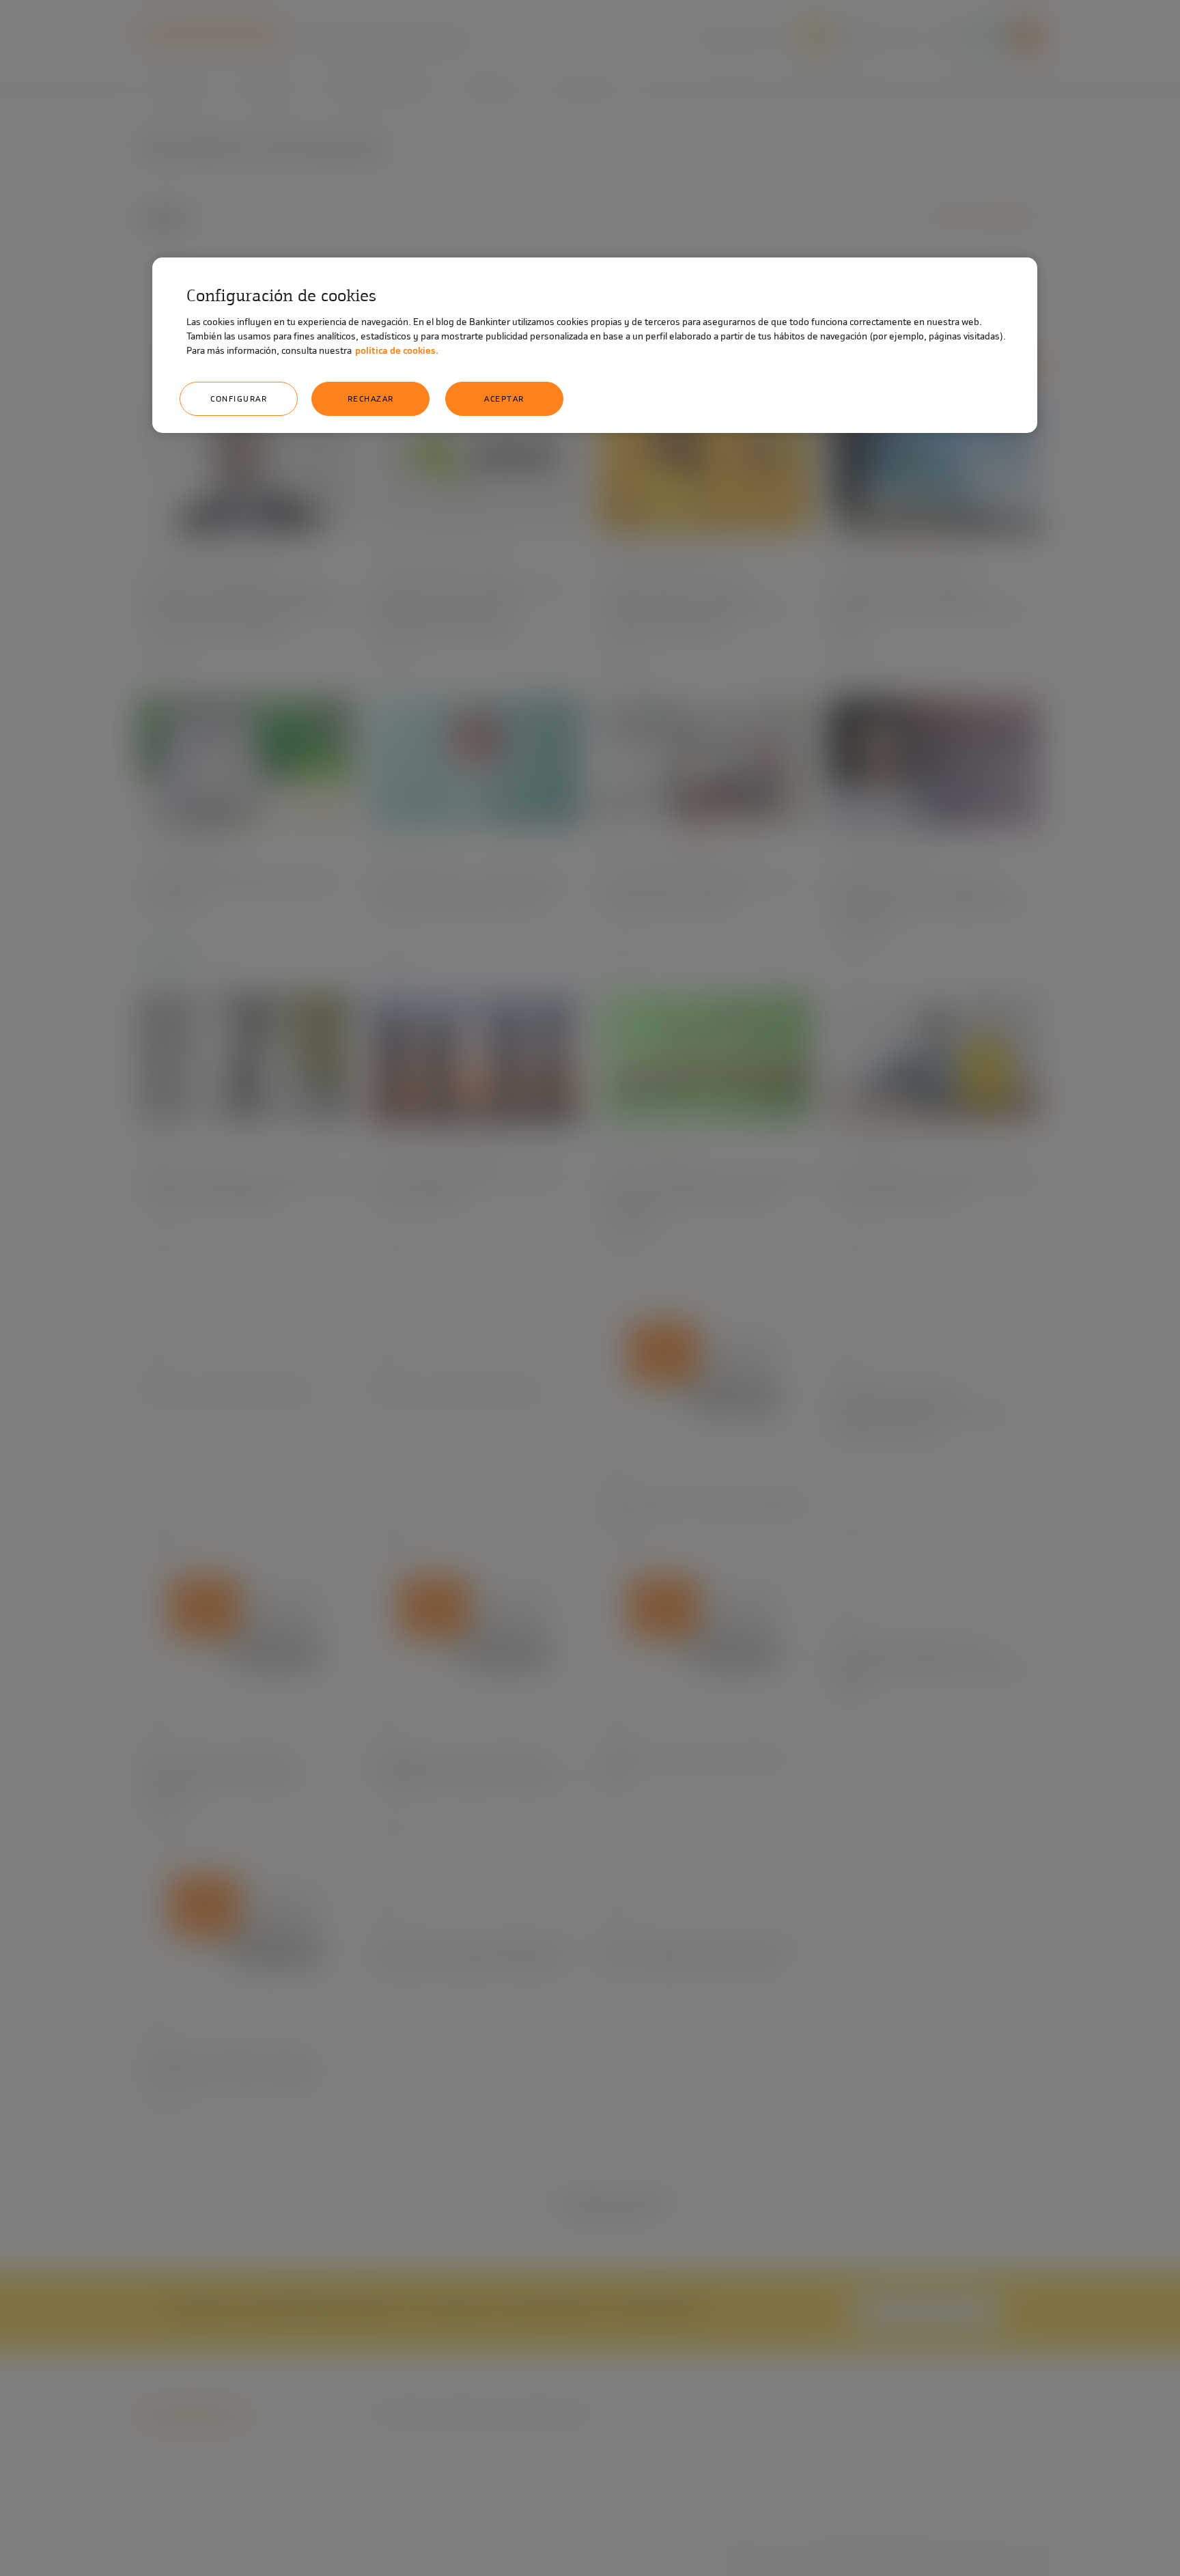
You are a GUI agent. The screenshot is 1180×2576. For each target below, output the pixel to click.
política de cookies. (397, 351)
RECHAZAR (371, 399)
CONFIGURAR (239, 399)
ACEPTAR (504, 399)
